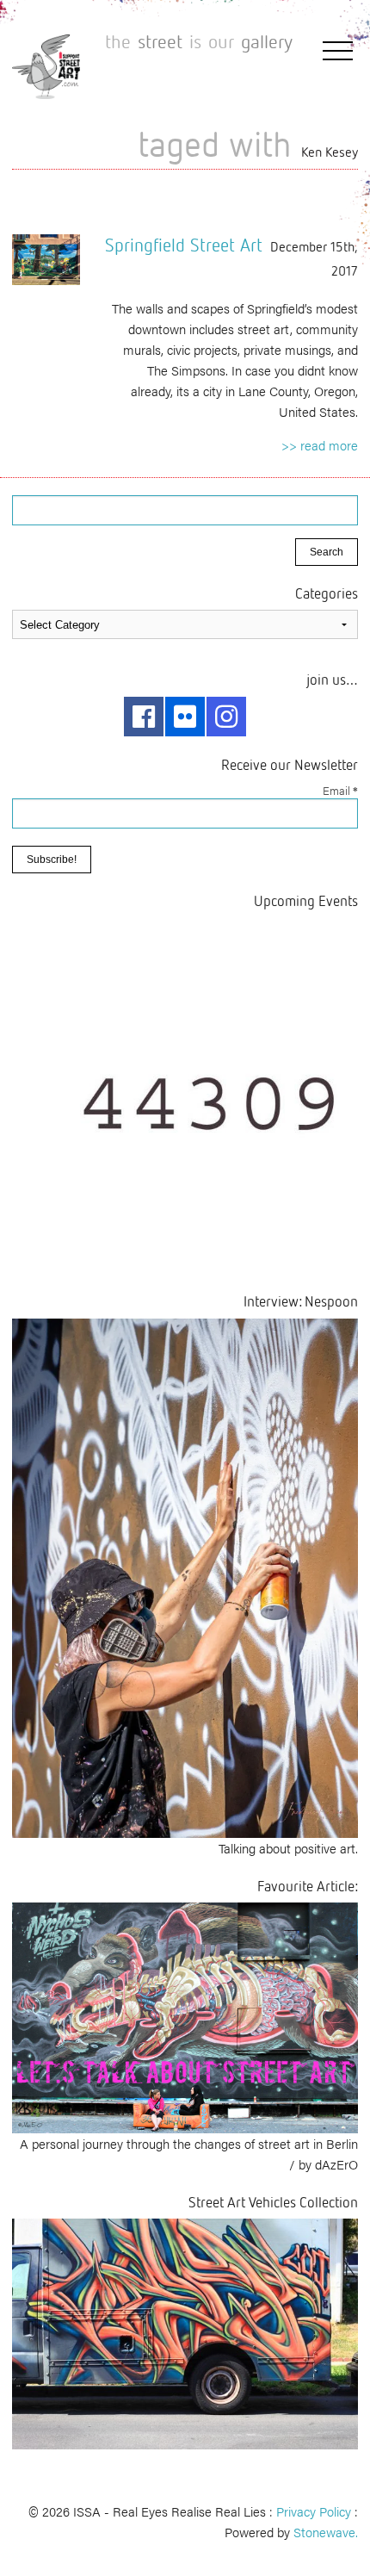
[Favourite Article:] (185, 2016)
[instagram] (226, 717)
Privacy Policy (314, 2511)
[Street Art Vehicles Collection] (185, 2332)
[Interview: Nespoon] (185, 1576)
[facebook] (144, 717)
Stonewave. (326, 2532)
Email (340, 790)
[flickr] (185, 717)
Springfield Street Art (184, 245)
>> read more (320, 445)
